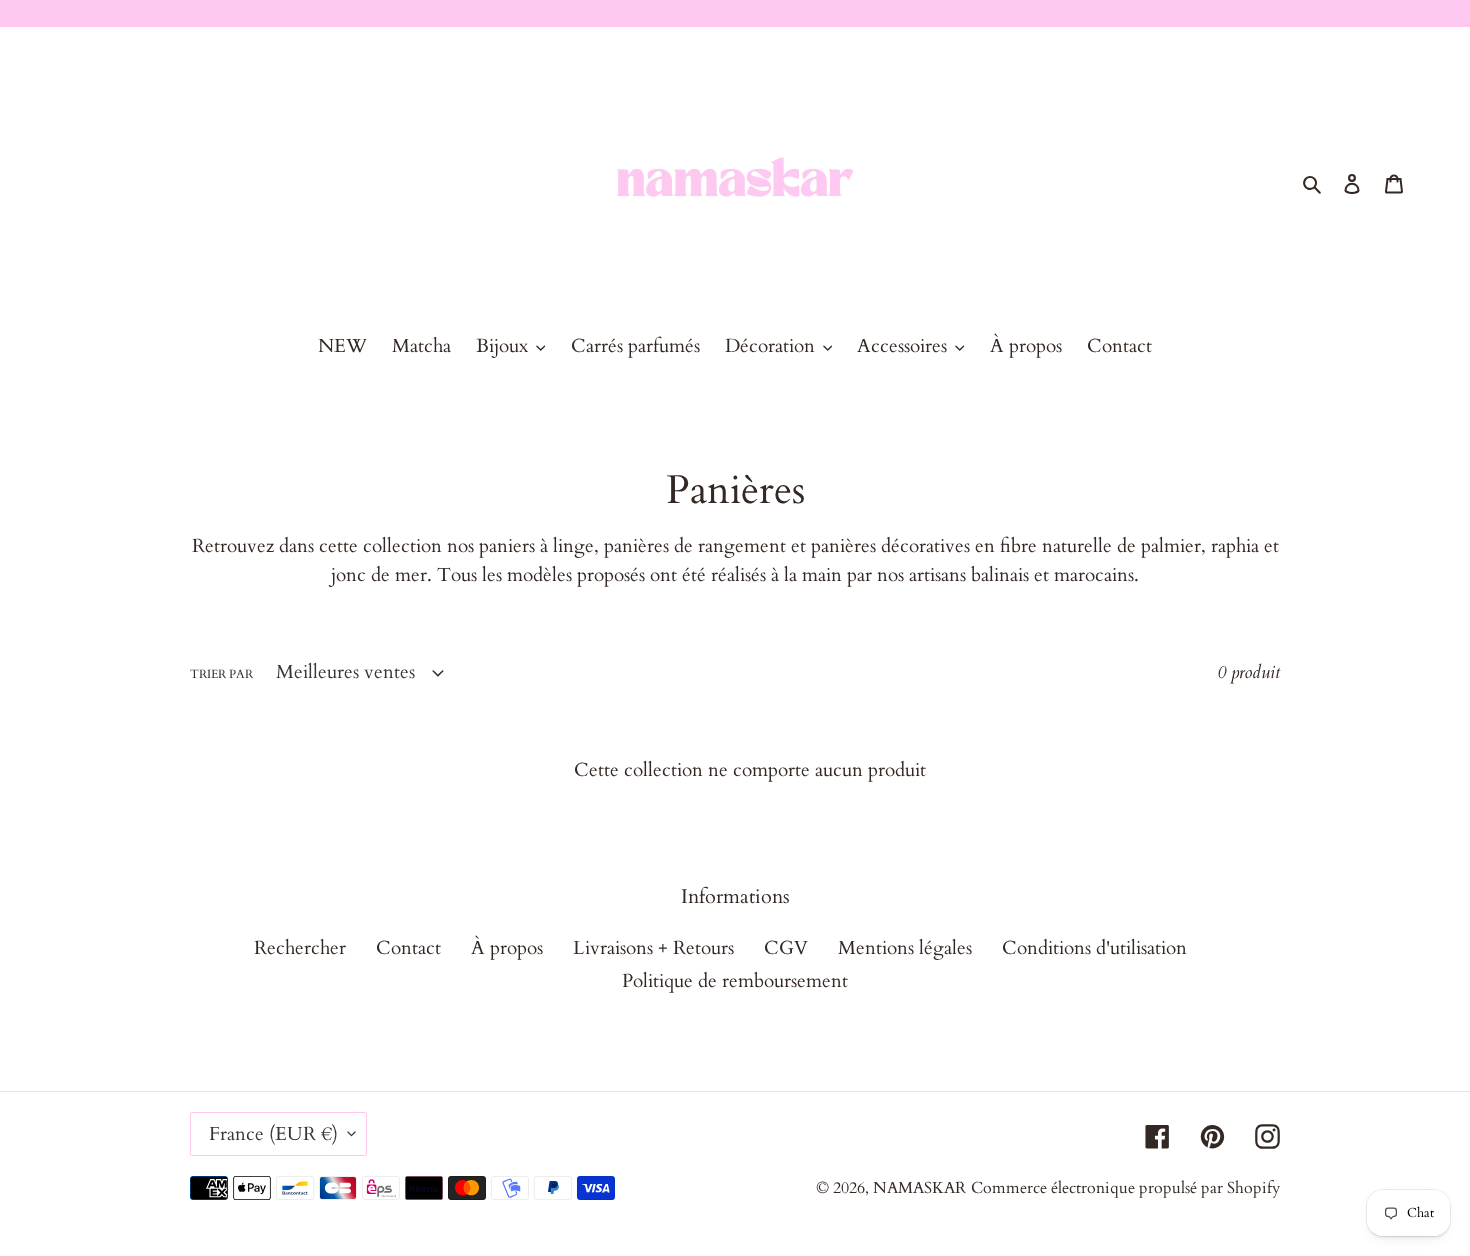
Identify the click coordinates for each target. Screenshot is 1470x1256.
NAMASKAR (919, 1188)
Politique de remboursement (735, 981)
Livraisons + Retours (653, 948)
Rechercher (300, 948)
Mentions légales (905, 948)
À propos (507, 948)
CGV (786, 948)
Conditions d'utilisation (1094, 948)
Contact (408, 948)
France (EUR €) (273, 1134)
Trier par (221, 674)
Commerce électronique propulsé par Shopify (1125, 1188)
